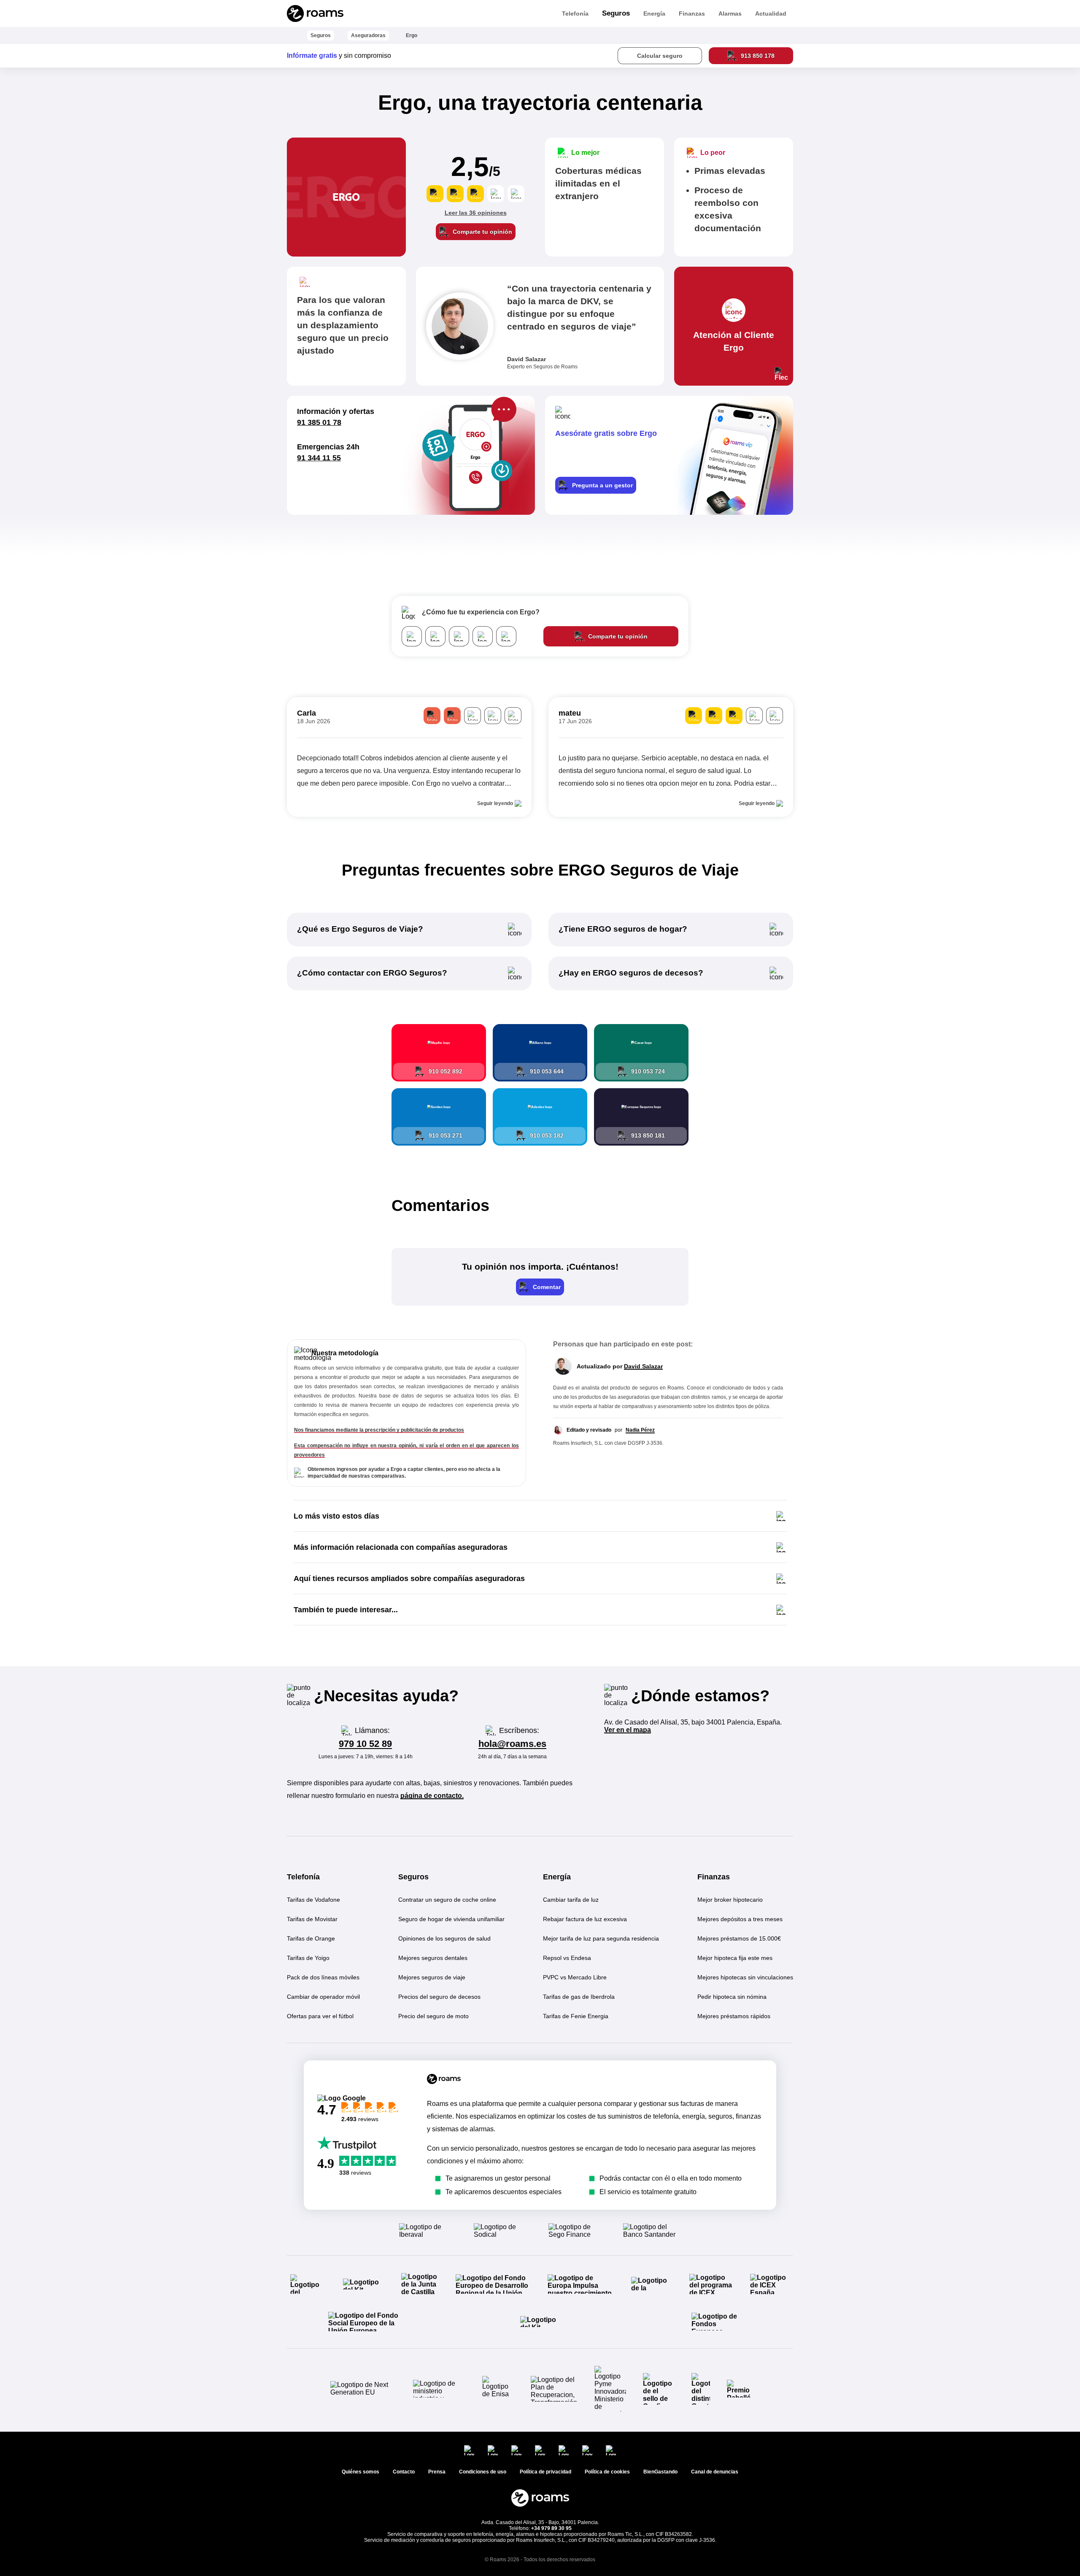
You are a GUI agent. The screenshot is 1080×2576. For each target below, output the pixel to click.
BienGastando (660, 2472)
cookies (962, 2423)
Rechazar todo (1029, 2512)
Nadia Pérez (640, 1430)
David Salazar (643, 1366)
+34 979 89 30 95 (551, 2528)
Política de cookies (607, 2472)
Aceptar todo (955, 2512)
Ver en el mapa (628, 1730)
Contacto (404, 2472)
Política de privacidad (949, 2557)
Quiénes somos (360, 2472)
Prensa (437, 2472)
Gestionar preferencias (992, 2534)
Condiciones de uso (1016, 2557)
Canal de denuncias (715, 2472)
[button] (540, 1287)
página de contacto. (432, 1796)
